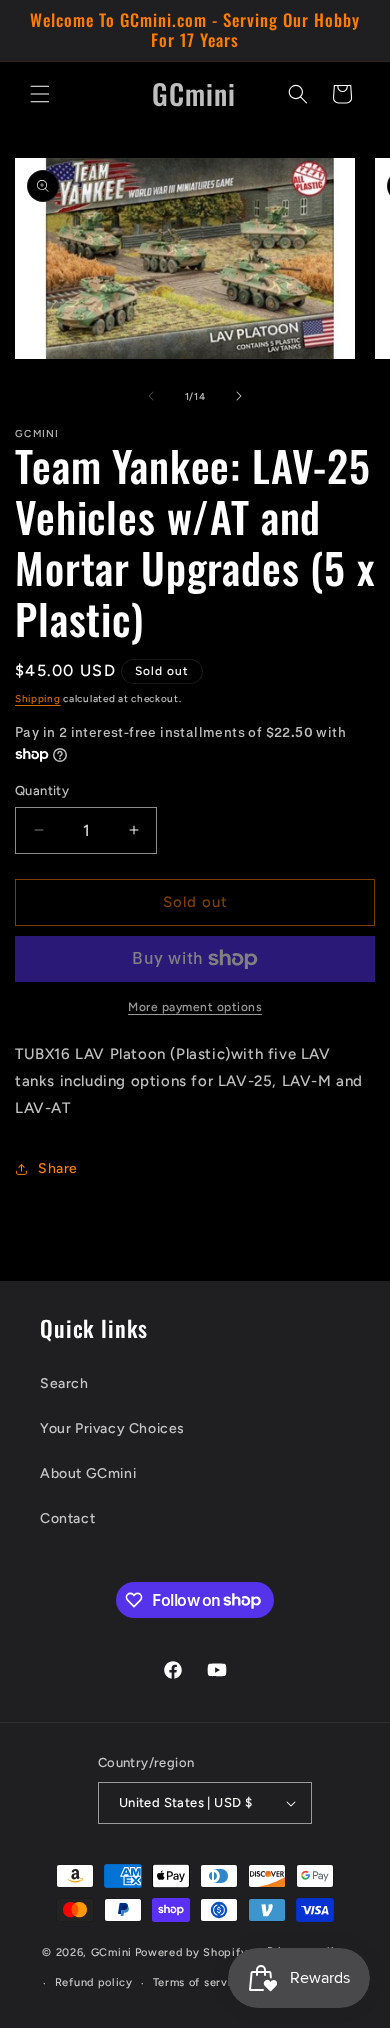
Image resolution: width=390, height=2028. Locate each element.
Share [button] (58, 1168)
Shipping (38, 698)
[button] (40, 94)
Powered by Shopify (191, 1952)
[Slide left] (151, 396)
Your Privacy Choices (112, 1428)
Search (64, 1383)
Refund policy (94, 1982)
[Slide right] (239, 396)
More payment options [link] (195, 1007)
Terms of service (199, 1982)
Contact (67, 1518)
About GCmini (88, 1473)
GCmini (111, 1952)
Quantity (42, 790)
